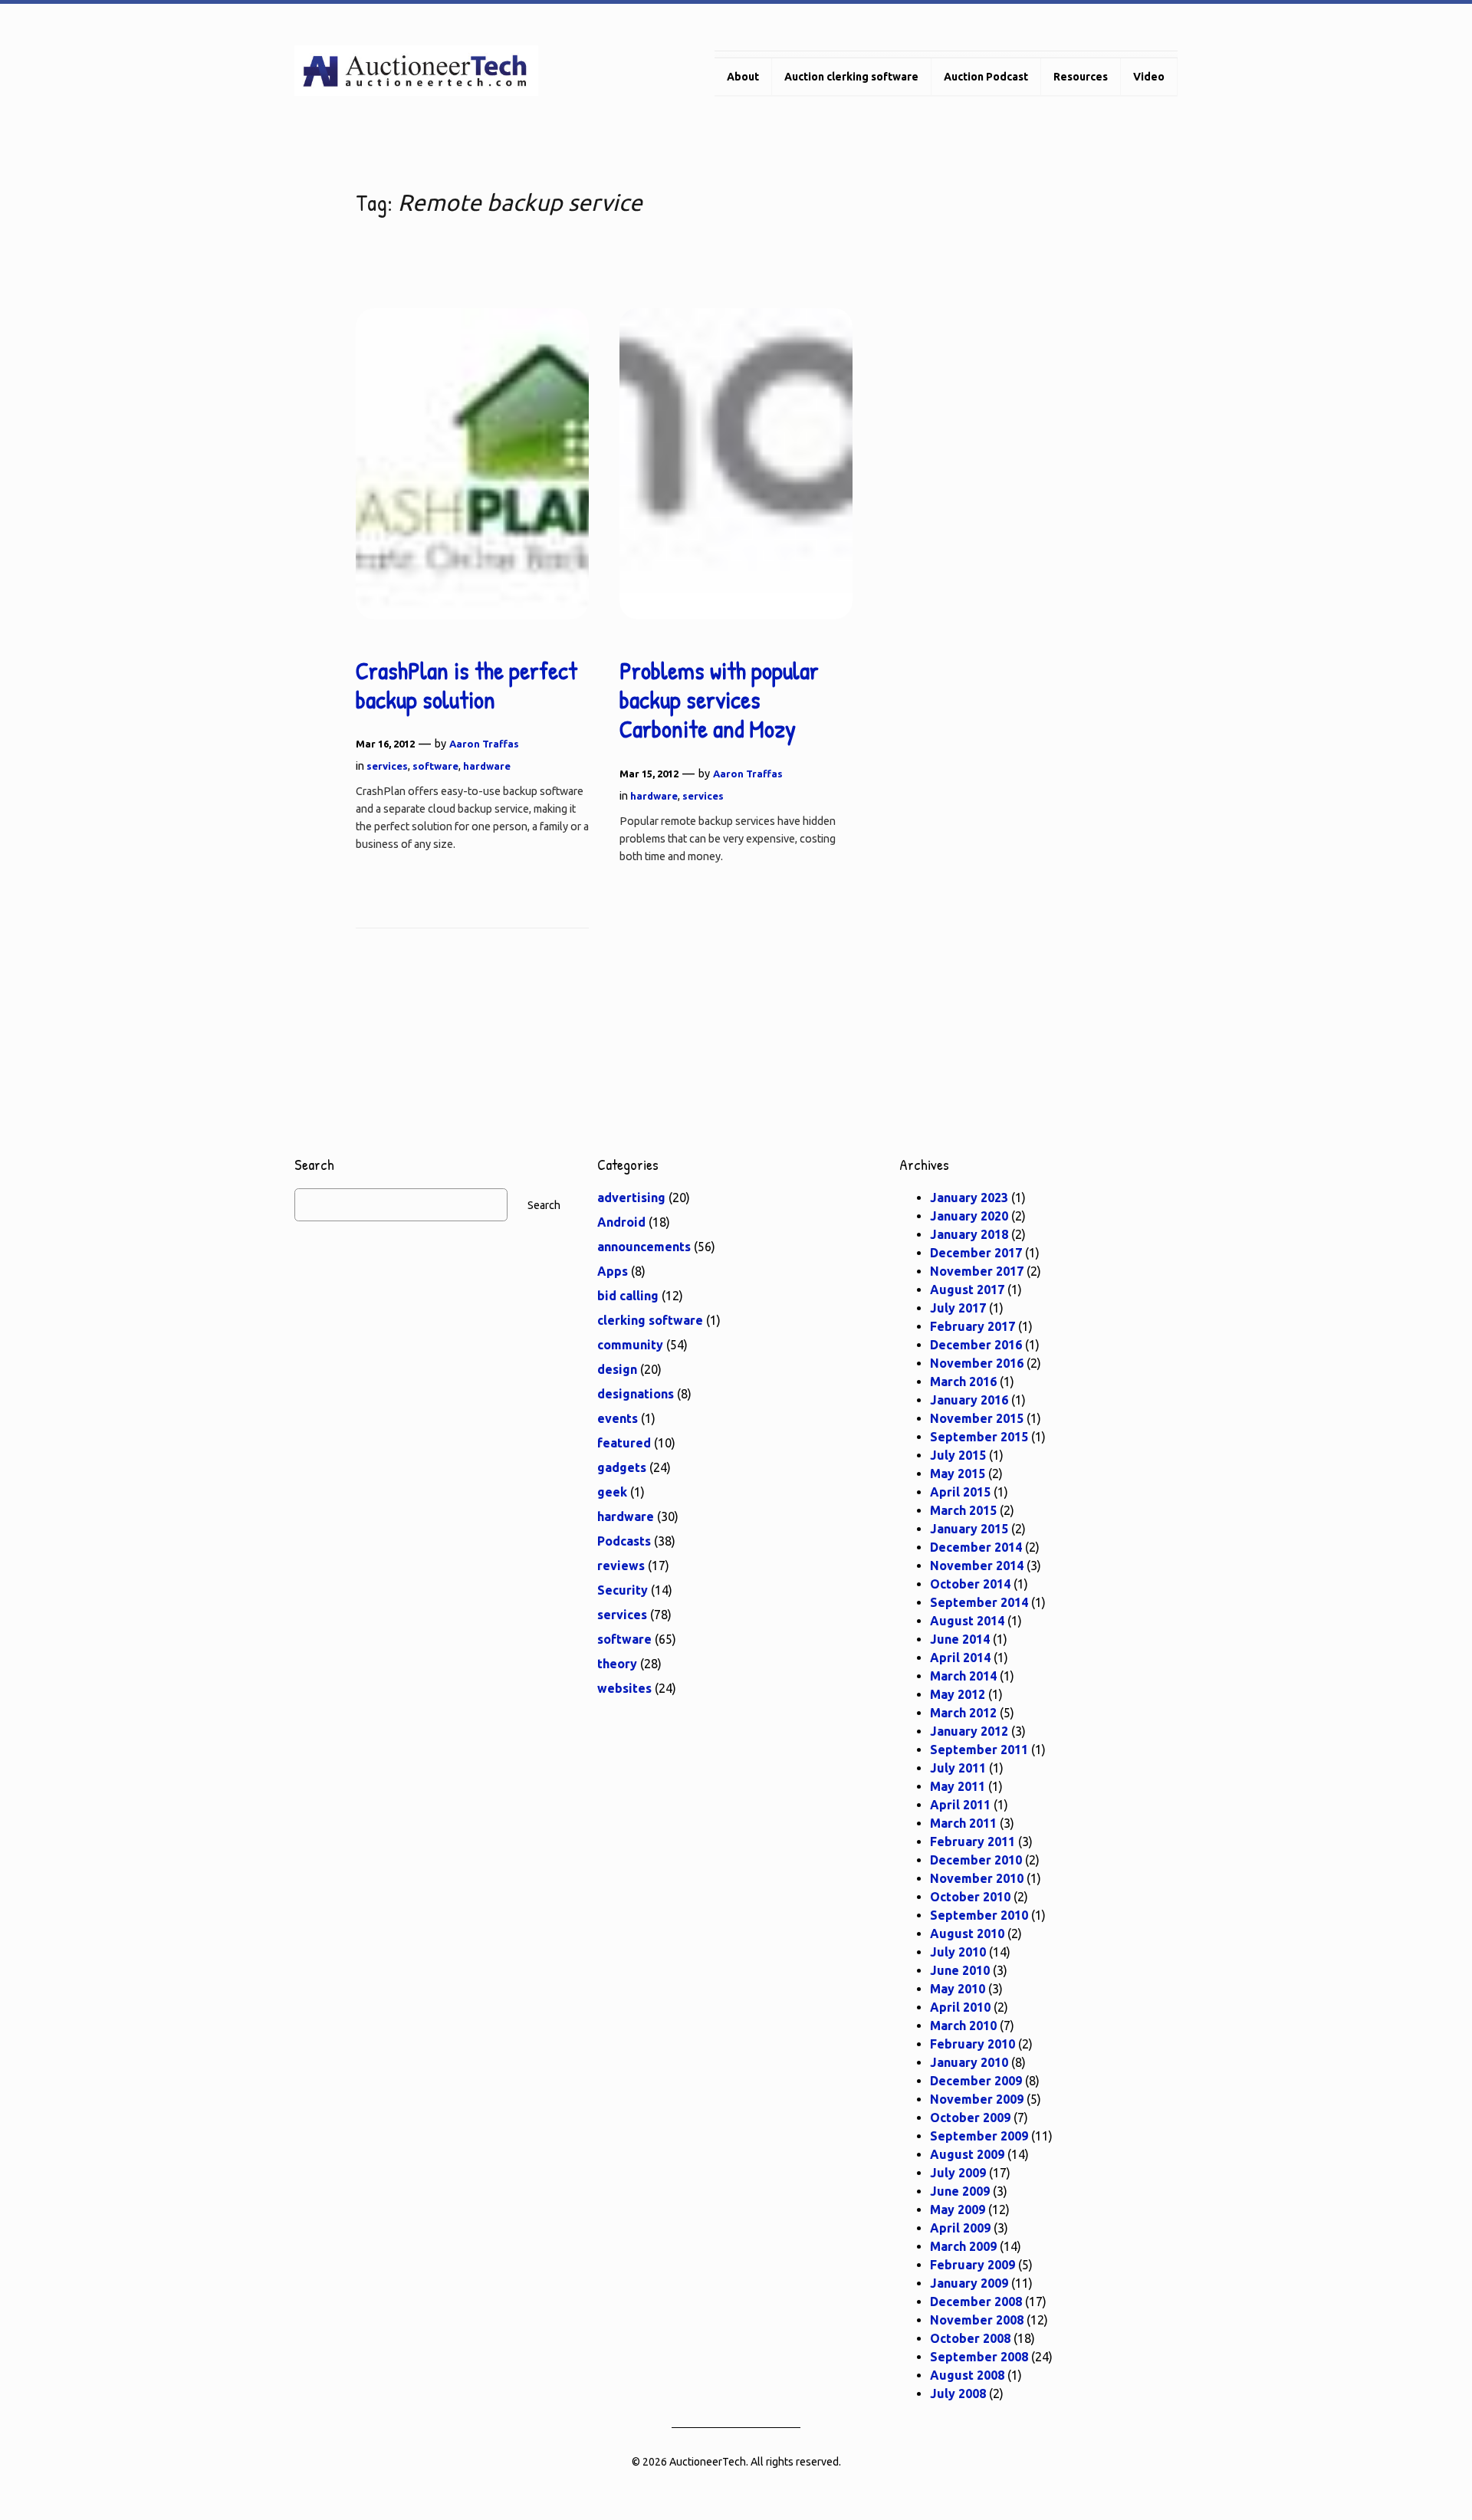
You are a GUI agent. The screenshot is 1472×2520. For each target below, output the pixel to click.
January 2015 (969, 1529)
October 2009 (970, 2118)
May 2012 (958, 1694)
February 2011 (973, 1842)
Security (623, 1590)
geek (612, 1492)
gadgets (622, 1467)
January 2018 (969, 1234)
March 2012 (963, 1713)
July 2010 (958, 1952)
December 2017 (976, 1253)
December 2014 (976, 1547)
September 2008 (979, 2357)
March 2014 (963, 1676)
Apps (613, 1271)
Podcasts (624, 1541)
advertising (631, 1198)
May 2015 (958, 1474)
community (630, 1345)
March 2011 (963, 1823)
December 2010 (976, 1860)
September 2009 (979, 2136)
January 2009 (969, 2283)
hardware (487, 766)
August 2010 (967, 1934)
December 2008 (976, 2302)
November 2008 (977, 2320)
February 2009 (973, 2265)
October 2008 (970, 2338)
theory (617, 1664)
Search (544, 1205)
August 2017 (967, 1290)
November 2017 (977, 1271)
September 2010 (979, 1915)
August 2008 (967, 2375)
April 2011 (960, 1805)
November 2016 (977, 1363)
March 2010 (963, 2026)
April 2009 (960, 2228)
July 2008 (958, 2394)
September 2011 (979, 1750)
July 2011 (958, 1768)
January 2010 (969, 2062)
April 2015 (960, 1492)
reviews (621, 1566)
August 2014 (967, 1621)
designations (636, 1394)
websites (624, 1688)
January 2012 (969, 1731)
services (387, 766)
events (618, 1418)
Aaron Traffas (484, 744)
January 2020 (969, 1216)
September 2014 (979, 1602)
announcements (644, 1247)
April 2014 (960, 1658)
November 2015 (977, 1418)
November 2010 (977, 1878)
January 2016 (969, 1400)
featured (624, 1443)
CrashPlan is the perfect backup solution (467, 686)
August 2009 (967, 2154)
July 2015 (958, 1455)
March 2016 (963, 1382)
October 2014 (970, 1584)
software (435, 766)
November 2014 (977, 1566)
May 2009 (958, 2210)
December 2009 (976, 2081)
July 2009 (958, 2173)
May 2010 (958, 1989)
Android (621, 1222)
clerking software (650, 1320)
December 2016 (976, 1345)
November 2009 (977, 2099)
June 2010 (960, 1970)
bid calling (628, 1296)
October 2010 (970, 1897)
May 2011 (958, 1786)
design (617, 1369)
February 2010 (973, 2044)
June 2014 (960, 1639)
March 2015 (963, 1510)
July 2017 (958, 1308)
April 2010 (960, 2007)
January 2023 (969, 1198)
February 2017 (973, 1326)
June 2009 (960, 2191)
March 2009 (963, 2246)
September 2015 (979, 1437)
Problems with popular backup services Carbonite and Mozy (719, 700)
